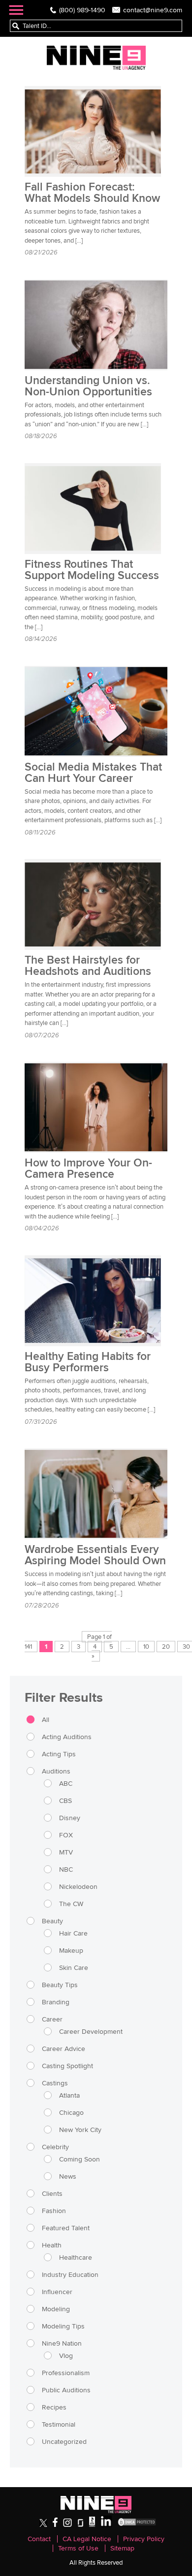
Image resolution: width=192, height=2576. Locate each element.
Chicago (71, 2112)
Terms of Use (78, 2548)
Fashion (54, 2211)
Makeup (71, 1950)
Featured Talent (66, 2228)
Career (52, 2019)
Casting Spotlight (67, 2066)
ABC (66, 1783)
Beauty (52, 1921)
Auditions (56, 1771)
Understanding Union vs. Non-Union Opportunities (88, 386)
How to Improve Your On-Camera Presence (88, 1169)
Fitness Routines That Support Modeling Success (92, 570)
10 (146, 1647)
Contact (39, 2539)
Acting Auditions (67, 1737)
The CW (71, 1904)
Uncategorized (64, 2441)
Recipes (54, 2407)
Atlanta (69, 2095)
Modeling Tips (63, 2326)
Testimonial (59, 2424)
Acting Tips (59, 1754)
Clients (52, 2193)
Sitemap (122, 2548)
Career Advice (64, 2049)
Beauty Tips (60, 1985)
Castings (55, 2083)
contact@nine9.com (153, 10)
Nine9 (96, 58)
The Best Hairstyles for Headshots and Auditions (88, 966)
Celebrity (55, 2147)
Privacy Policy (144, 2539)
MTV (66, 1852)
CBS (65, 1800)
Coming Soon (80, 2159)
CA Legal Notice (87, 2539)
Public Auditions (66, 2390)
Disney (70, 1818)
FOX (66, 1835)
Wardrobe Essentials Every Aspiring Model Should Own (95, 1555)
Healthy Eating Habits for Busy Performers (88, 1362)
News (68, 2176)
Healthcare (76, 2257)
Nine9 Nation (62, 2343)
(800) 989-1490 (82, 10)
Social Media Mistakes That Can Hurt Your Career (93, 773)
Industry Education (70, 2274)
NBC (66, 1869)
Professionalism (66, 2373)
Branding (56, 2002)
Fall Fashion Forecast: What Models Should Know (92, 193)
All (46, 1719)
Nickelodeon (78, 1886)
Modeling (56, 2309)
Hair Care (73, 1933)
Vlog (66, 2355)
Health (52, 2245)
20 (166, 1647)
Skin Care (74, 1967)
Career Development (91, 2031)
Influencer (57, 2292)
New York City (80, 2130)
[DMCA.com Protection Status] (137, 2525)
